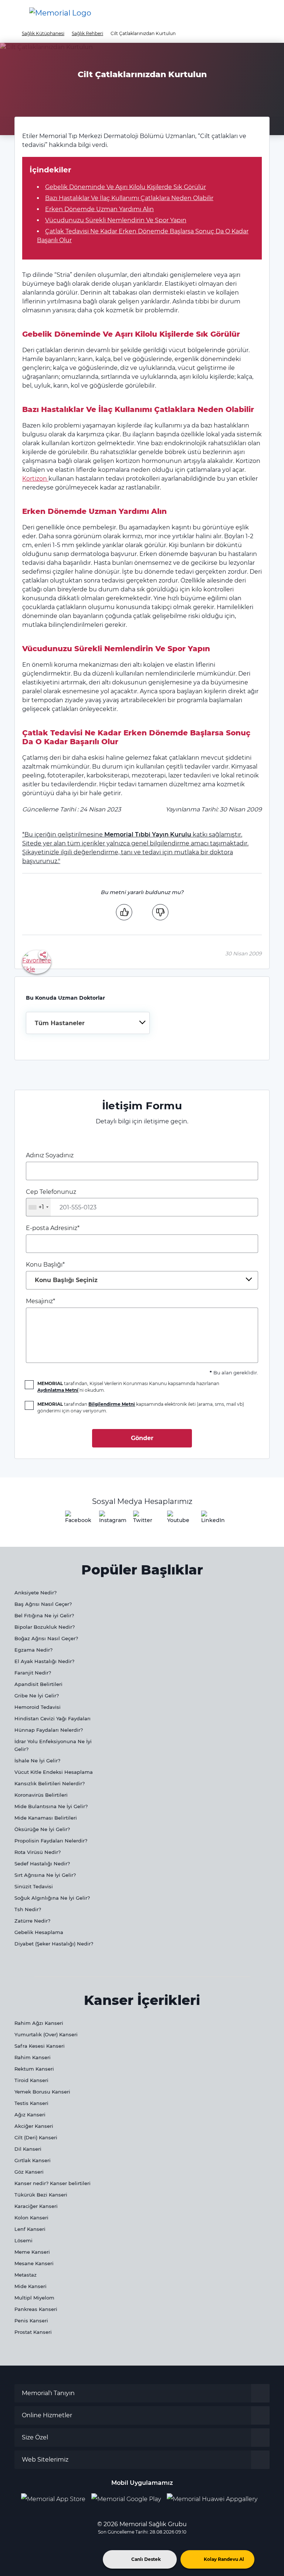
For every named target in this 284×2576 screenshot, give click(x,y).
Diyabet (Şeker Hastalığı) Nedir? (54, 1944)
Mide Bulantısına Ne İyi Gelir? (51, 1806)
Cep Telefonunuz (51, 1199)
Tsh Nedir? (28, 1909)
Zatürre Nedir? (32, 1921)
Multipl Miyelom (34, 2298)
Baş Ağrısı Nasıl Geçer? (43, 1604)
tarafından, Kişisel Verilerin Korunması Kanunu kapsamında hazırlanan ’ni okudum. (128, 1387)
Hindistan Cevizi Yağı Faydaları (53, 1718)
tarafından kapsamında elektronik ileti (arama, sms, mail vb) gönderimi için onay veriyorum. (141, 1407)
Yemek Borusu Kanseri (42, 2092)
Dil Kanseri (28, 2149)
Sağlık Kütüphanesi (43, 33)
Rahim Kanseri (33, 2057)
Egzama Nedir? (33, 1650)
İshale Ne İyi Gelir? (37, 1761)
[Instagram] (108, 1519)
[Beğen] (124, 912)
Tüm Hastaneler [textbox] (60, 1023)
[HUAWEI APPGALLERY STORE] (215, 2499)
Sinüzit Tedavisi (34, 1886)
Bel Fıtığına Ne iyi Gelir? (44, 1615)
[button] (267, 13)
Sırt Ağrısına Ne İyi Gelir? (45, 1875)
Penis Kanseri (31, 2321)
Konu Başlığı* (62, 1272)
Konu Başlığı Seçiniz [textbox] (66, 1280)
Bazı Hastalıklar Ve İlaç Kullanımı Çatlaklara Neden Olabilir (129, 198)
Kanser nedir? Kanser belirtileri (53, 2183)
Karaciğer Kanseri (36, 2206)
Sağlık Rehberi (87, 33)
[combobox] (88, 1023)
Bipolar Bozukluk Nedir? (45, 1627)
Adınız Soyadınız (50, 1155)
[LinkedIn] (210, 1519)
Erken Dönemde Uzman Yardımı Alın (99, 209)
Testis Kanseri (31, 2103)
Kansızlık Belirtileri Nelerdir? (50, 1783)
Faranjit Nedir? (33, 1673)
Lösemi (23, 2240)
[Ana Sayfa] (60, 13)
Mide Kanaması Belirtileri (46, 1818)
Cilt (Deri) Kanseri (36, 2137)
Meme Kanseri (32, 2252)
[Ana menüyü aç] (11, 13)
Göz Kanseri (29, 2172)
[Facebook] (74, 1519)
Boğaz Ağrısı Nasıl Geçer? (46, 1638)
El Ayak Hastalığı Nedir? (44, 1661)
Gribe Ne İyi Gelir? (37, 1696)
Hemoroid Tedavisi (38, 1707)
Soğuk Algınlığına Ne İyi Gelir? (52, 1898)
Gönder (142, 1438)
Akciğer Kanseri (34, 2126)
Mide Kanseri (31, 2286)
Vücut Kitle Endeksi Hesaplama (54, 1772)
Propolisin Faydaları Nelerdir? (51, 1841)
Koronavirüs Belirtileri (41, 1795)
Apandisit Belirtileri (38, 1684)
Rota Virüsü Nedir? (38, 1852)
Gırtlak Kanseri (33, 2160)
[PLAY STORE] (126, 2499)
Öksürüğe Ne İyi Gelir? (42, 1829)
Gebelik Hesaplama (39, 1932)
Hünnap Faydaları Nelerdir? (49, 1730)
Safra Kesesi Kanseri (40, 2046)
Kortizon (35, 479)
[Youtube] (176, 1519)
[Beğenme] (160, 912)
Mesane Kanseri (34, 2263)
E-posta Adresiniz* (53, 1228)
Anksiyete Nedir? (35, 1593)
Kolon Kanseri (31, 2218)
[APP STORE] (56, 2499)
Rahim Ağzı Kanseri (39, 2023)
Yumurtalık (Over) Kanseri (46, 2034)
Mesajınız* (40, 1301)
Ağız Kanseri (30, 2115)
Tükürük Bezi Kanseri (41, 2195)
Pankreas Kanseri (36, 2309)
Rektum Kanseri (34, 2069)
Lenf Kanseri (30, 2229)
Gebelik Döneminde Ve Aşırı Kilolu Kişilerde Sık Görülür (126, 187)
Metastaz (26, 2275)
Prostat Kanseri (33, 2332)
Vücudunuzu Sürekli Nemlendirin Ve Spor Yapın (116, 220)
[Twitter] (142, 1519)
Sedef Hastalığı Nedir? (42, 1864)
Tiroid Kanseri (31, 2080)
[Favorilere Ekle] (37, 961)
